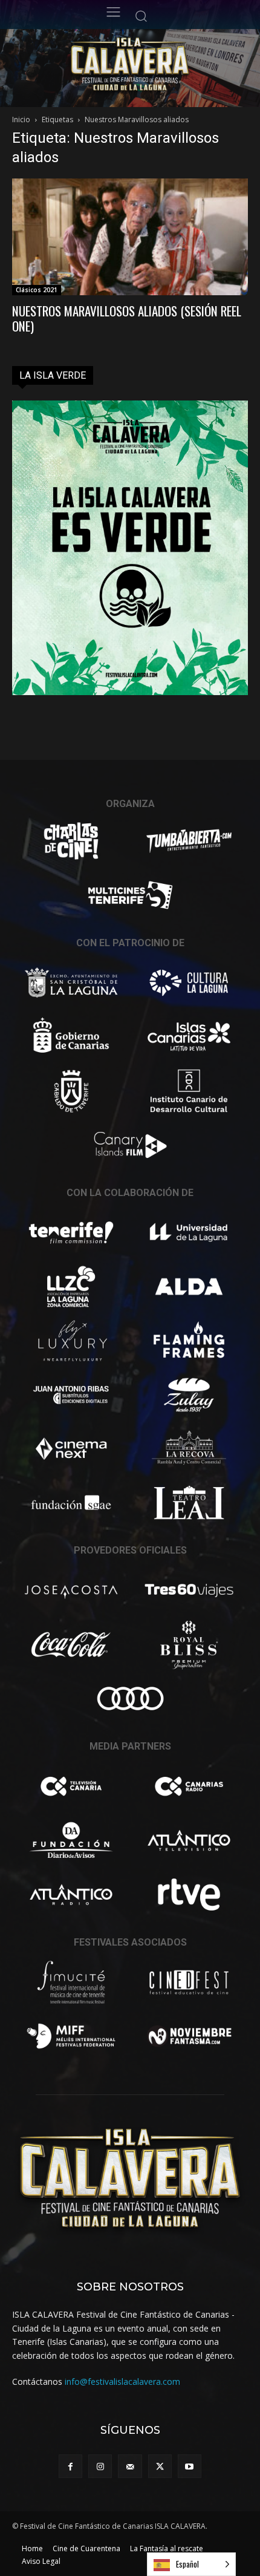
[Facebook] (70, 2466)
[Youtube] (190, 2466)
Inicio (21, 119)
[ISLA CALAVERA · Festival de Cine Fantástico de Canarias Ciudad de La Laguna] (157, 65)
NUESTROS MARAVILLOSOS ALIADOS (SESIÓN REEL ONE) (127, 318)
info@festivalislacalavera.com (122, 2381)
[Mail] (130, 2466)
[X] (160, 2466)
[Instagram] (100, 2466)
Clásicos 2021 (37, 290)
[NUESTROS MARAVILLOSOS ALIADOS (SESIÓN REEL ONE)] (130, 237)
